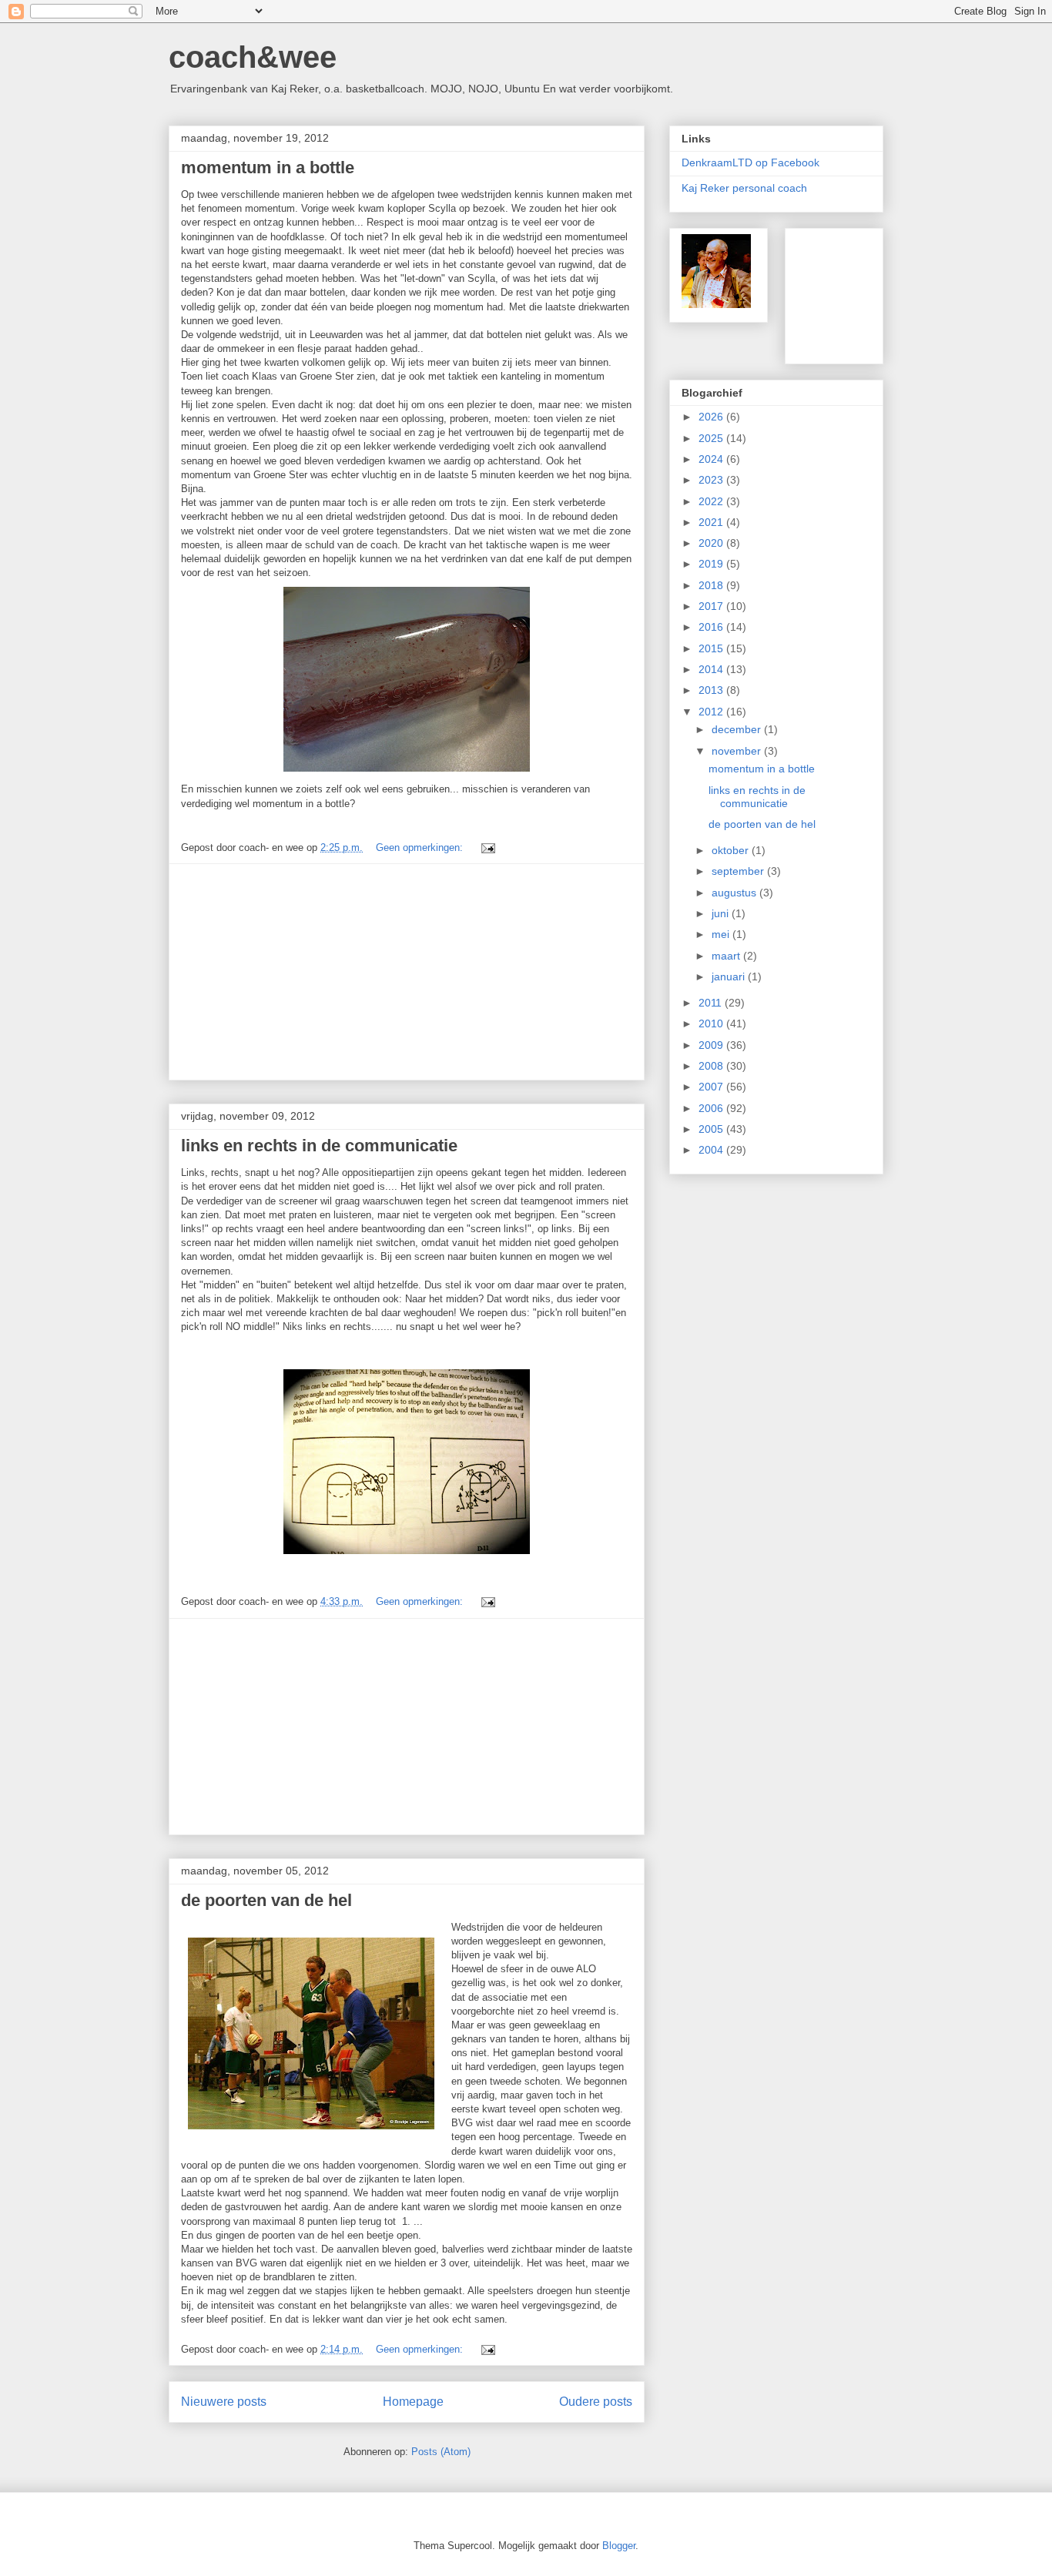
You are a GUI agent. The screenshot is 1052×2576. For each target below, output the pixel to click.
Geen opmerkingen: (421, 848)
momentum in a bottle (268, 167)
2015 (712, 648)
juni (722, 913)
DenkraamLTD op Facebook (750, 162)
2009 (712, 1045)
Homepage (413, 2402)
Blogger (619, 2546)
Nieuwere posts (224, 2402)
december (738, 729)
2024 (712, 459)
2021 (712, 522)
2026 (712, 417)
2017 (712, 606)
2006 (712, 1108)
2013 (712, 690)
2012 (712, 712)
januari (730, 976)
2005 (712, 1129)
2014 (712, 669)
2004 (712, 1150)
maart (727, 956)
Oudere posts (596, 2402)
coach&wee (253, 57)
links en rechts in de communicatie (319, 1146)
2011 (712, 1003)
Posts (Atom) (441, 2452)
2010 (712, 1023)
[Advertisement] (407, 972)
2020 (712, 543)
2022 (712, 501)
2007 (712, 1087)
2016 (712, 627)
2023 (712, 480)
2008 (712, 1066)
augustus (735, 893)
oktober (732, 850)
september (739, 871)
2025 (712, 438)
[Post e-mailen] (487, 848)
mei (722, 934)
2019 (712, 564)
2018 (712, 585)
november (738, 751)
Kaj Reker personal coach (744, 188)
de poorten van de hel (266, 1900)
